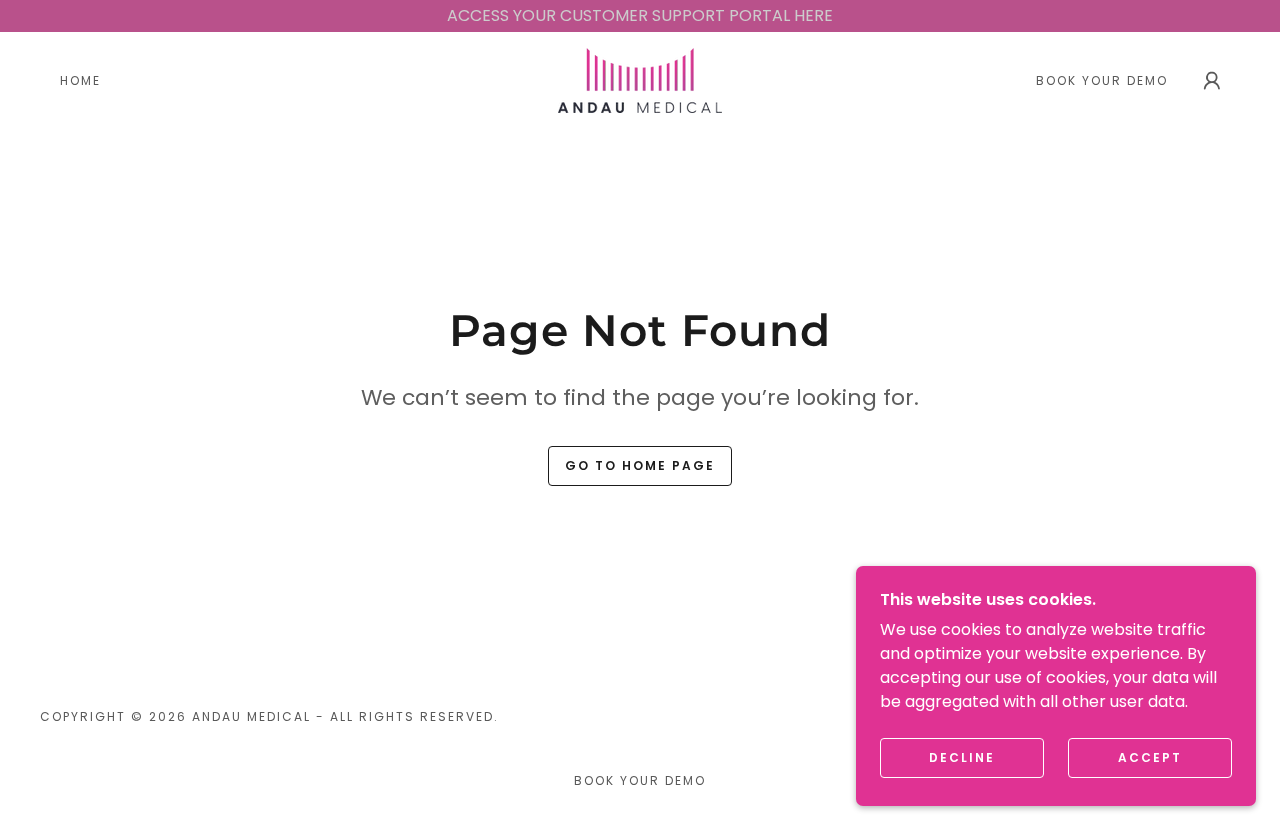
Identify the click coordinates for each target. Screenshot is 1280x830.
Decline (962, 757)
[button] (1212, 81)
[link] (640, 79)
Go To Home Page (640, 465)
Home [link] (80, 80)
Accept (1150, 757)
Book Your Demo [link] (1102, 80)
